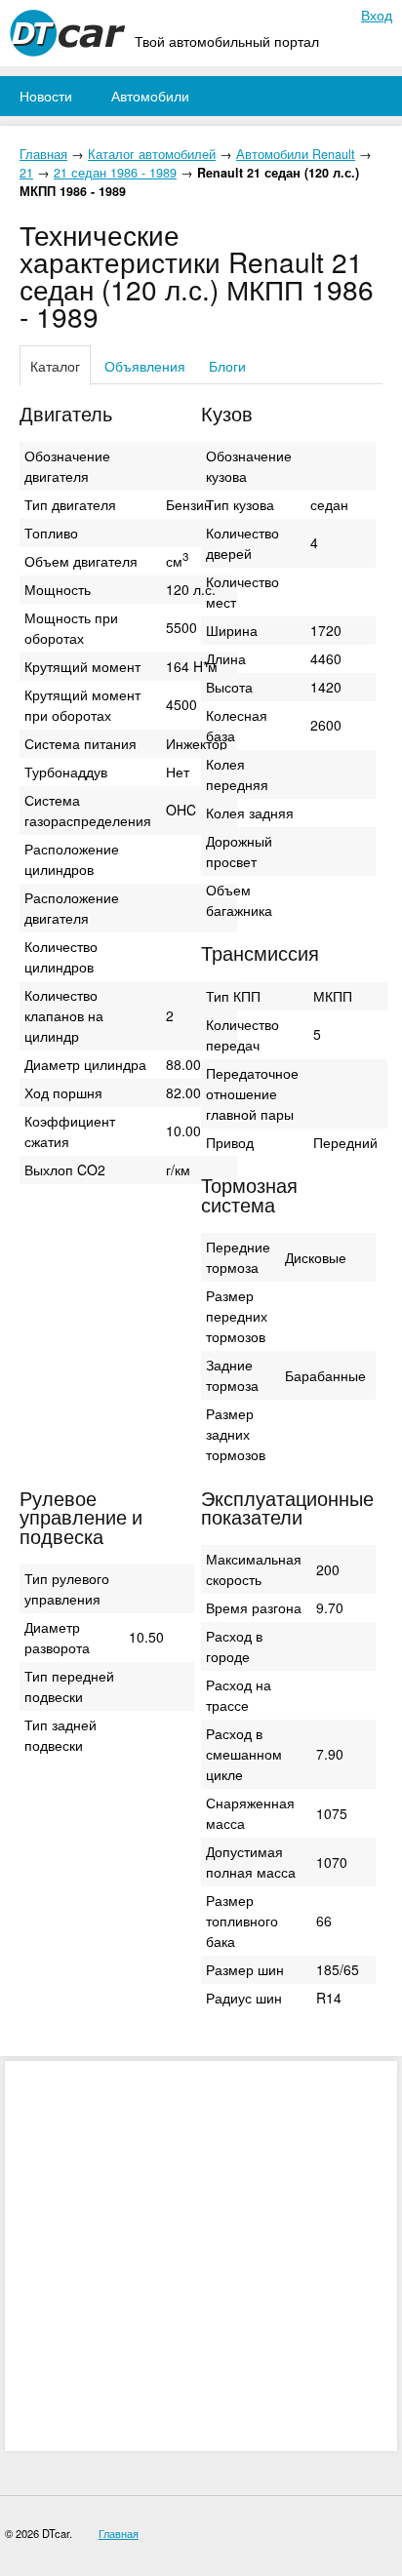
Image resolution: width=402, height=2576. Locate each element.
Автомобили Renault (296, 154)
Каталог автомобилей (152, 154)
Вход (377, 15)
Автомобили (150, 96)
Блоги (227, 366)
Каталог (55, 366)
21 (26, 173)
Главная (43, 154)
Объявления (145, 366)
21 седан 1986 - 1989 (115, 173)
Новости (46, 96)
